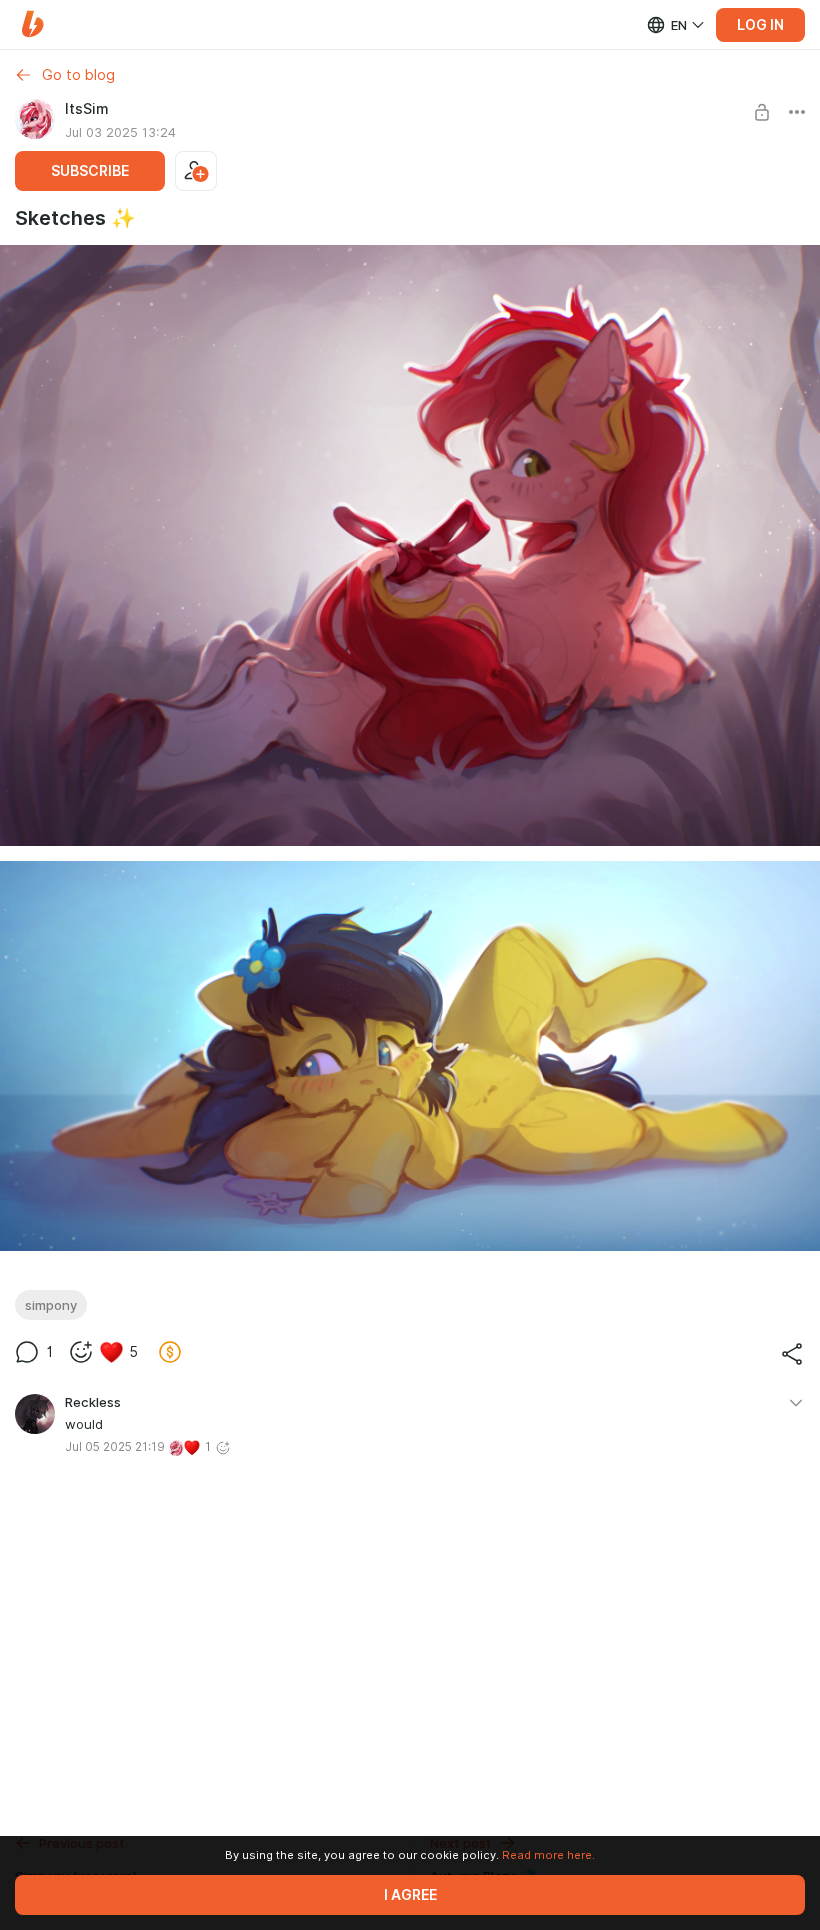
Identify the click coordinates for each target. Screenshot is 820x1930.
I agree (410, 1895)
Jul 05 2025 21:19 (115, 1446)
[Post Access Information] (762, 112)
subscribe (90, 171)
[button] (32, 24)
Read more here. (548, 1855)
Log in (760, 25)
